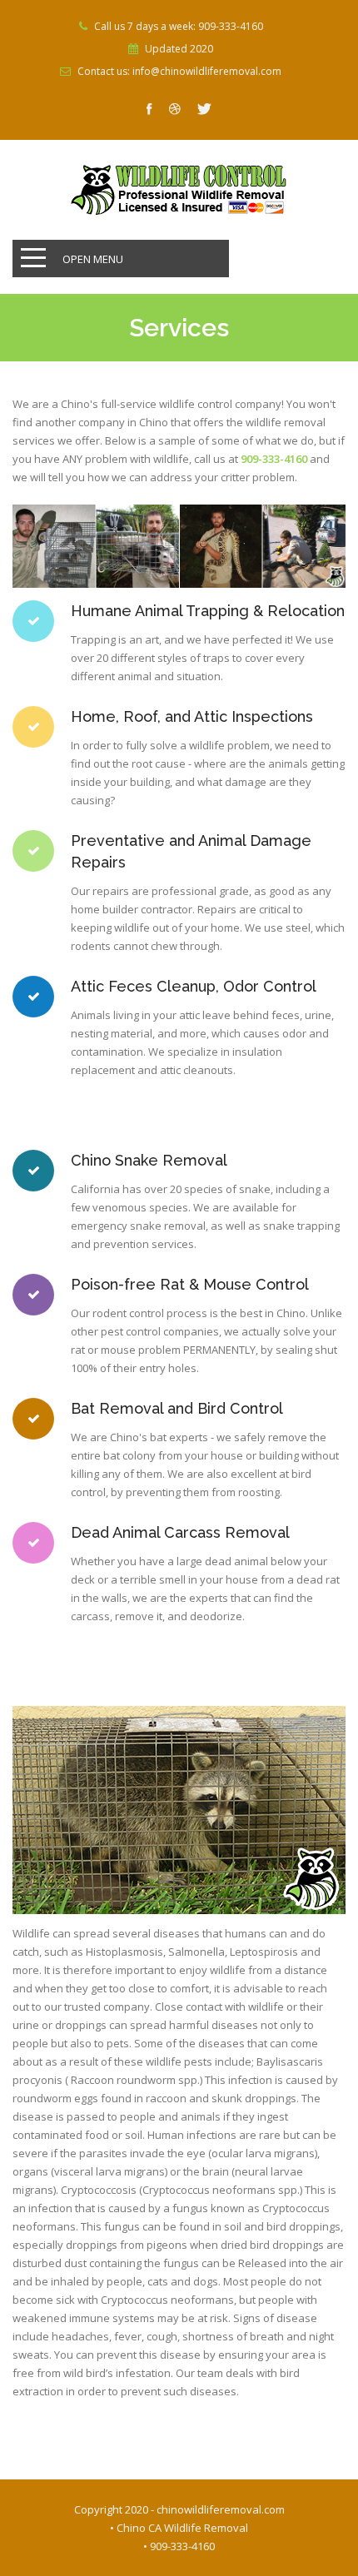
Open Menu (93, 259)
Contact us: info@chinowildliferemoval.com (179, 72)
